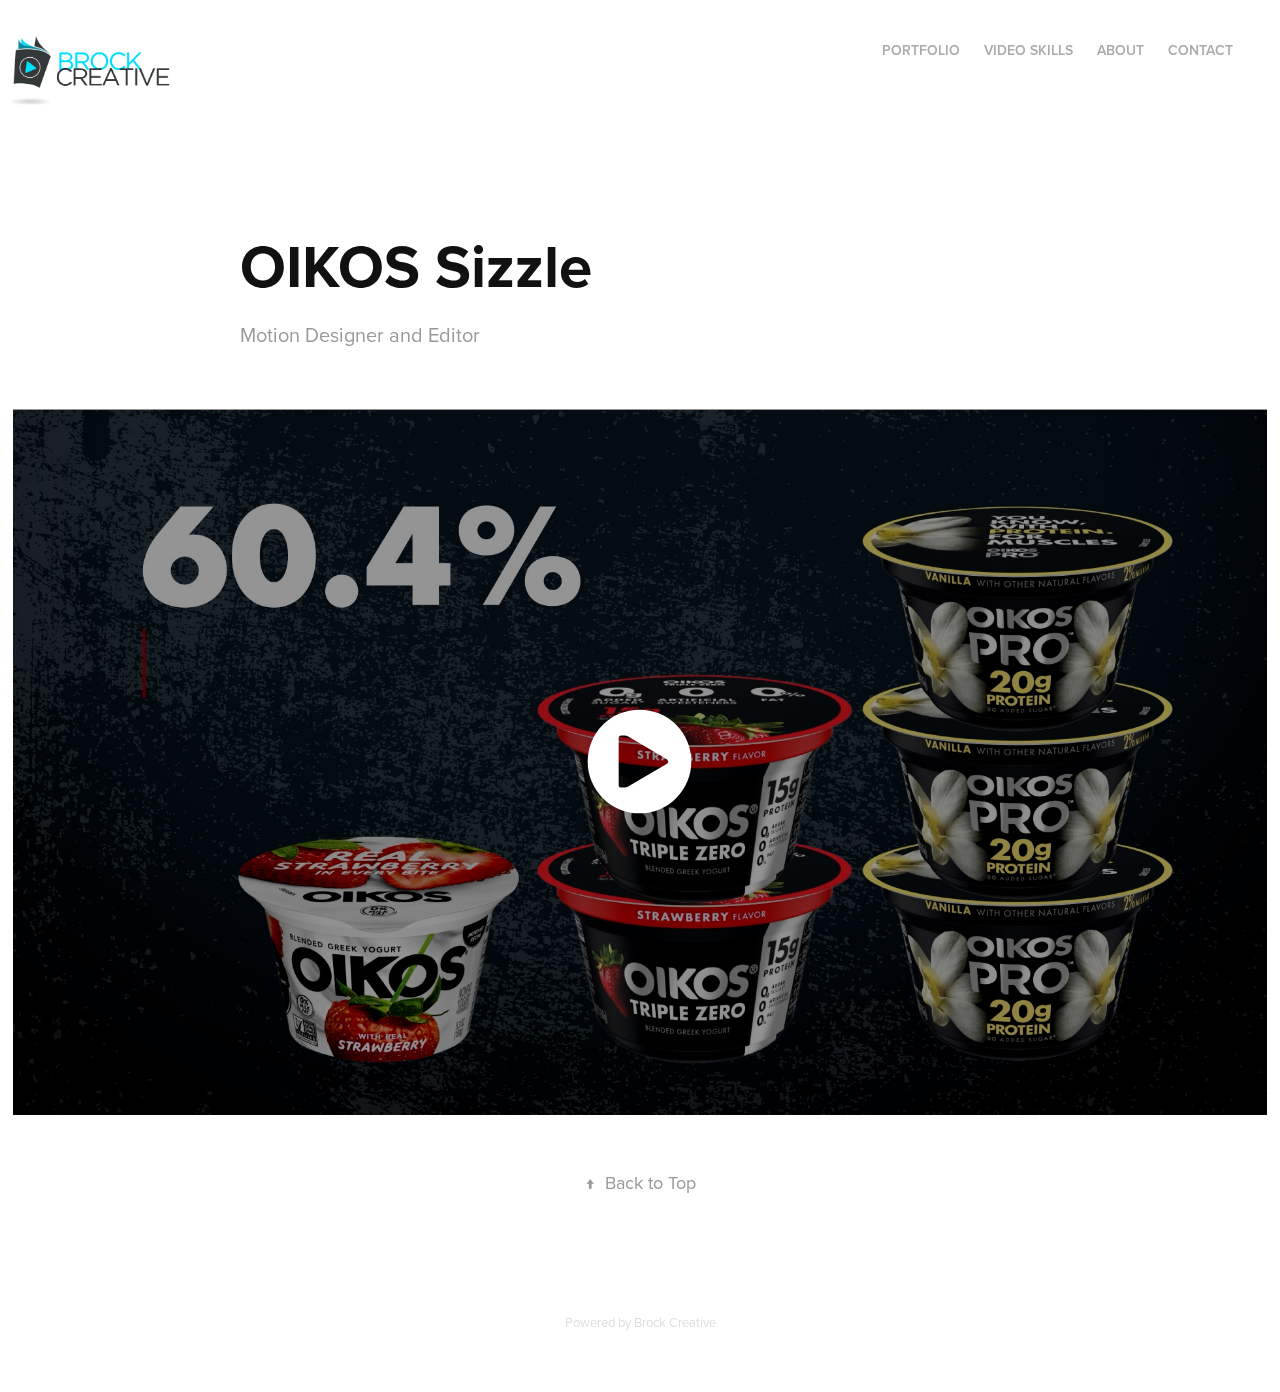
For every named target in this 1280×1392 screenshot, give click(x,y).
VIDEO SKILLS (1028, 50)
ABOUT (1120, 50)
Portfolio (921, 50)
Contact (1200, 50)
